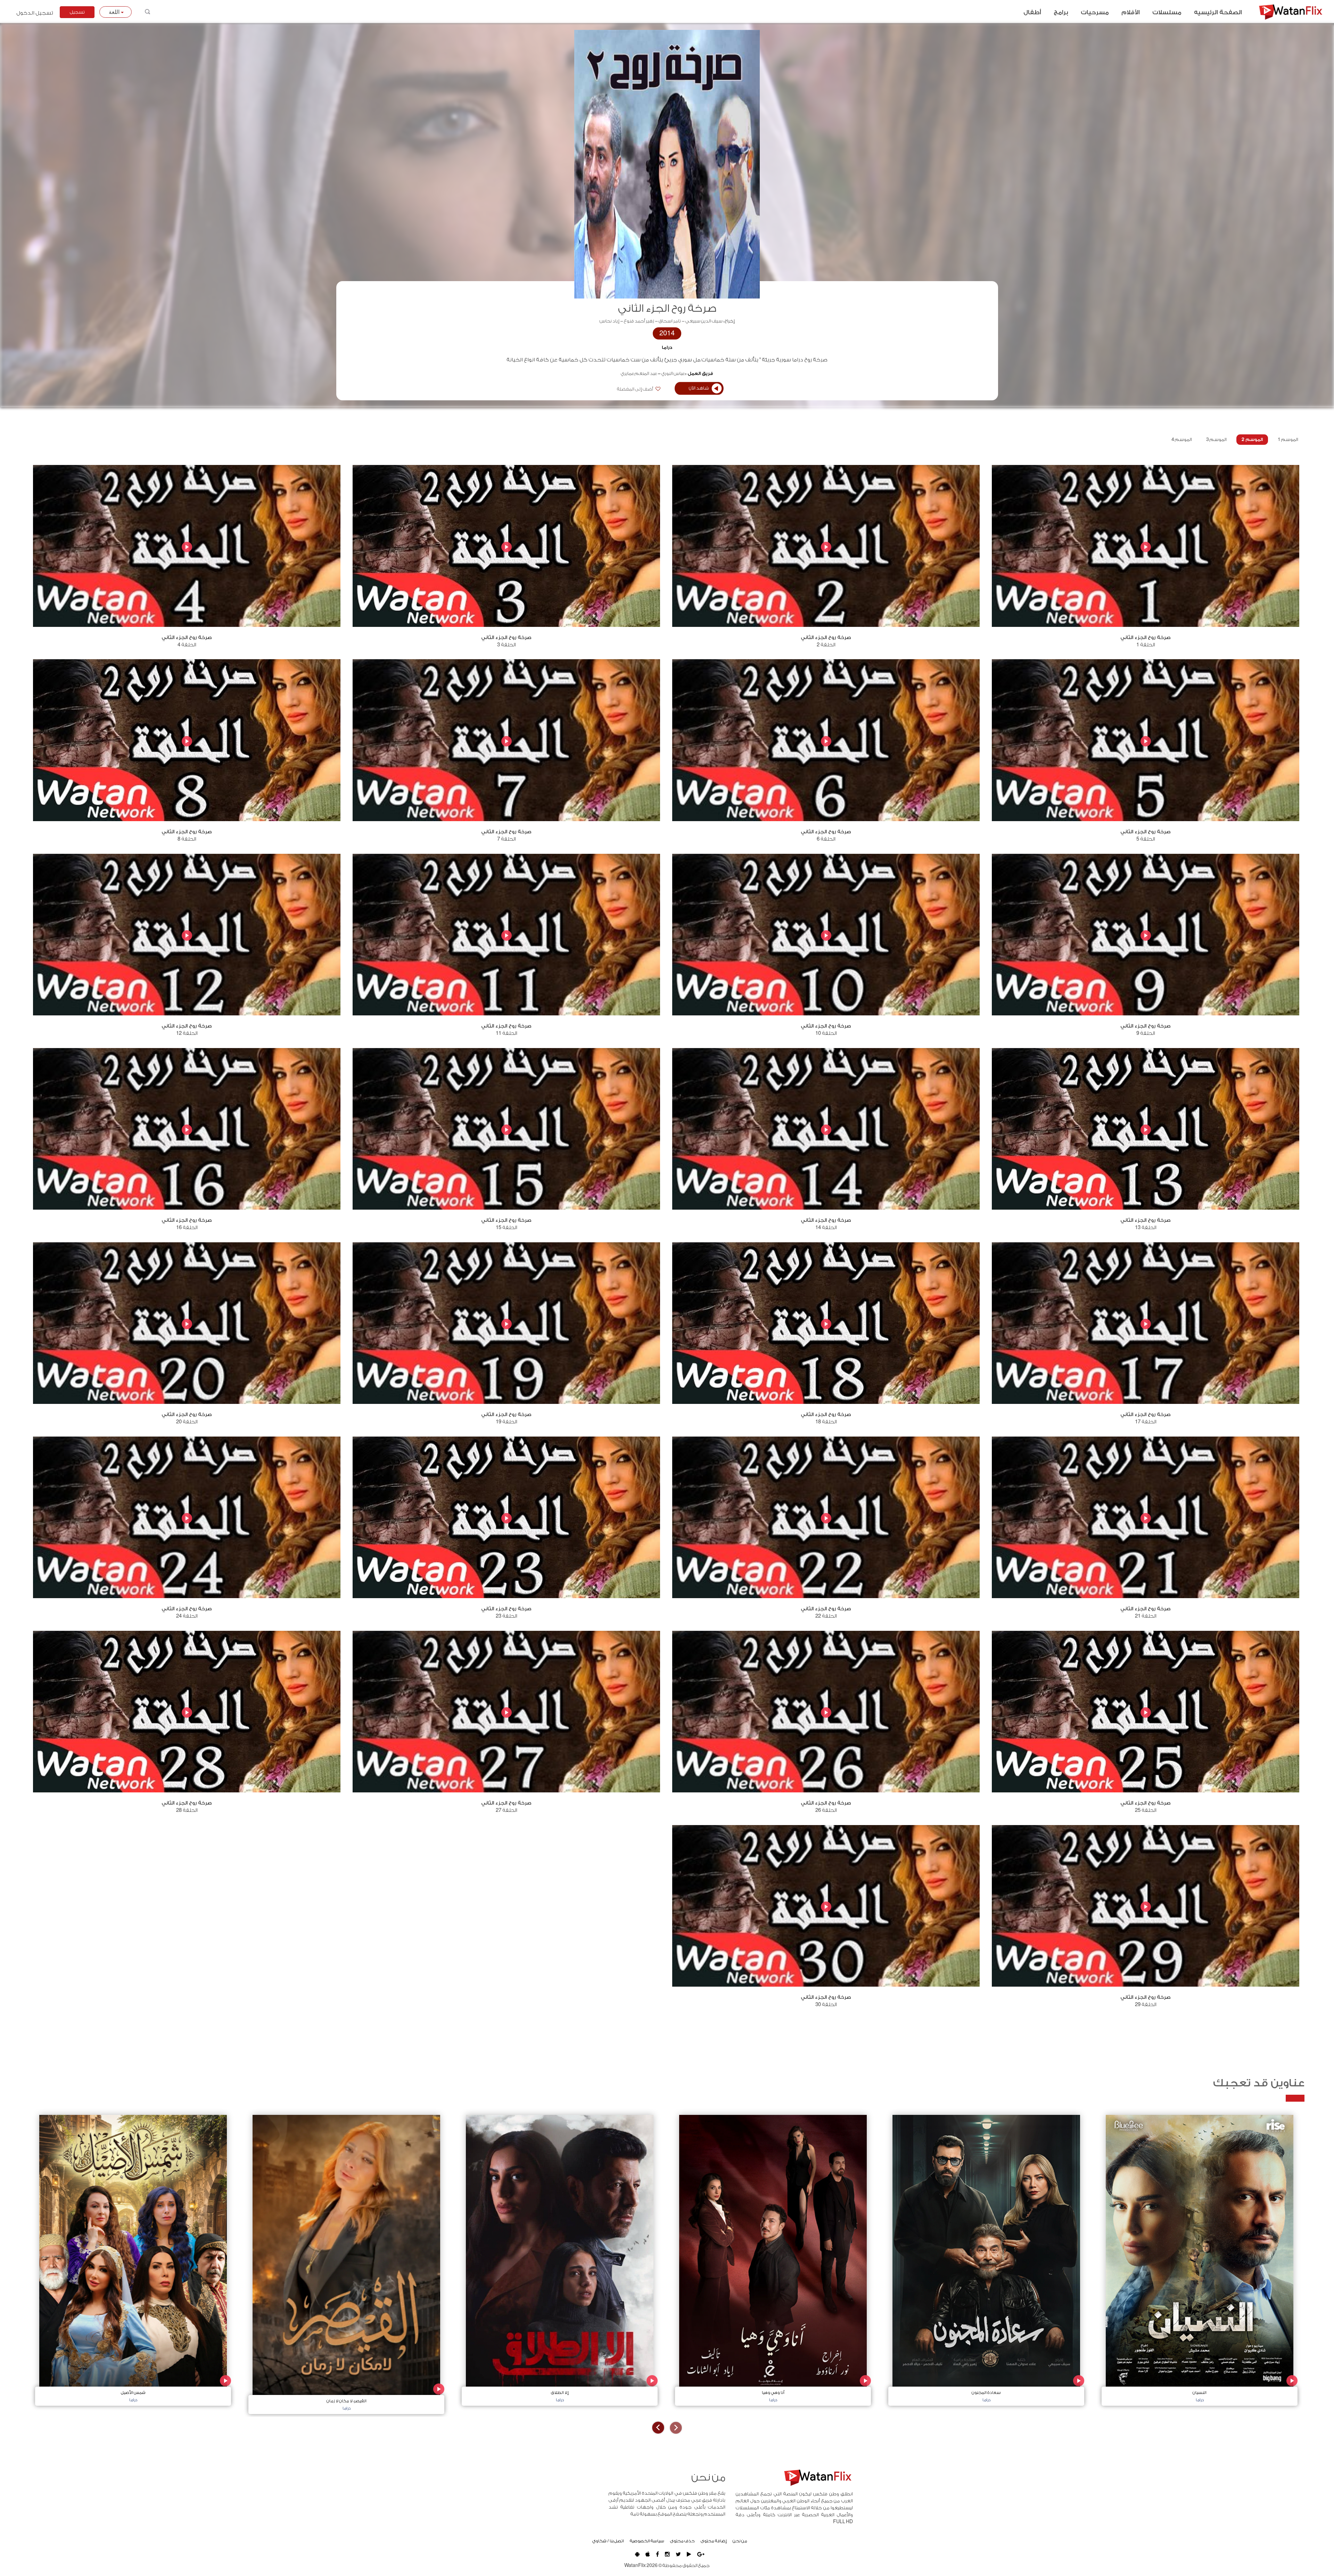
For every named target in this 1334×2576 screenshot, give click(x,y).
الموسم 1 (1288, 440)
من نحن (740, 2541)
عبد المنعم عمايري (639, 374)
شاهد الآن (699, 388)
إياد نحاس (610, 321)
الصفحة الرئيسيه (1218, 13)
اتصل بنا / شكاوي (608, 2541)
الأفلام (1131, 13)
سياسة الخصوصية (647, 2541)
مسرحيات (1095, 13)
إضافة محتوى (714, 2541)
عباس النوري (673, 374)
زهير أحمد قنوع (639, 321)
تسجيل (77, 12)
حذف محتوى (682, 2541)
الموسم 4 (1182, 440)
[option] (1200, 2259)
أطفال (1032, 13)
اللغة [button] (115, 12)
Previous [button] (676, 2428)
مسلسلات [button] (1167, 13)
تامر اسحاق (670, 321)
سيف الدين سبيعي (704, 321)
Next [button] (658, 2428)
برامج (1061, 13)
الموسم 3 (1216, 440)
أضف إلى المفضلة (635, 389)
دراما (667, 347)
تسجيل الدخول (35, 13)
